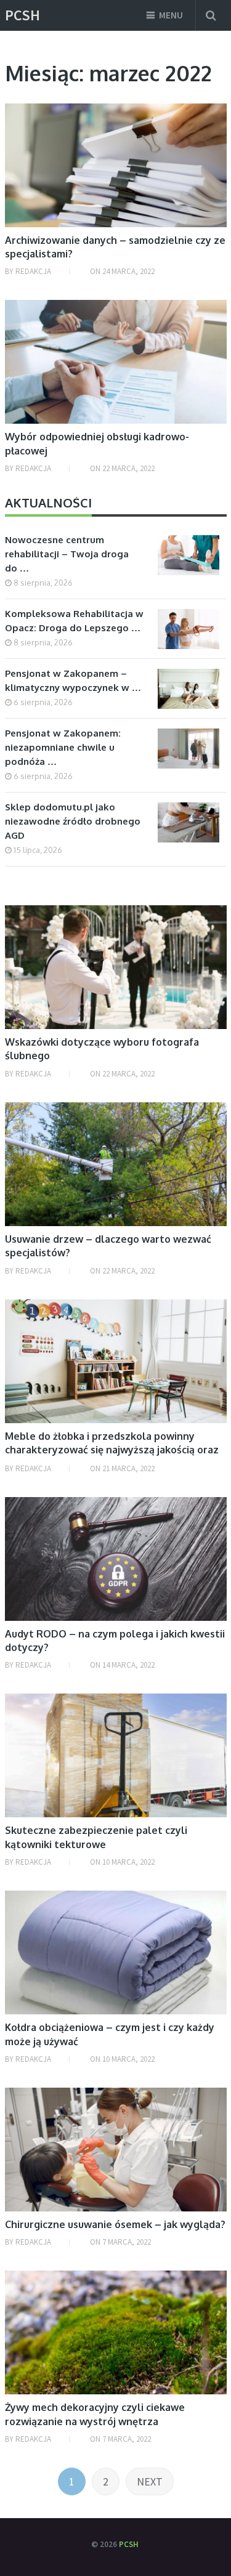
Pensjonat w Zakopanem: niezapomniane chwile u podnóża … (63, 747)
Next (150, 2481)
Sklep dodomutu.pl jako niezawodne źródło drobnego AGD (73, 821)
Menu (171, 15)
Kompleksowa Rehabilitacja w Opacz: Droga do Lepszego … (74, 621)
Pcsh (22, 15)
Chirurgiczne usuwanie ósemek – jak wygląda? (115, 2224)
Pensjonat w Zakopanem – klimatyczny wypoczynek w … (73, 680)
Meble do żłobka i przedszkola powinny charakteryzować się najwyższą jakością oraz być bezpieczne (112, 1450)
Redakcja (33, 271)
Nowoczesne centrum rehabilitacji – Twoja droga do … (67, 554)
